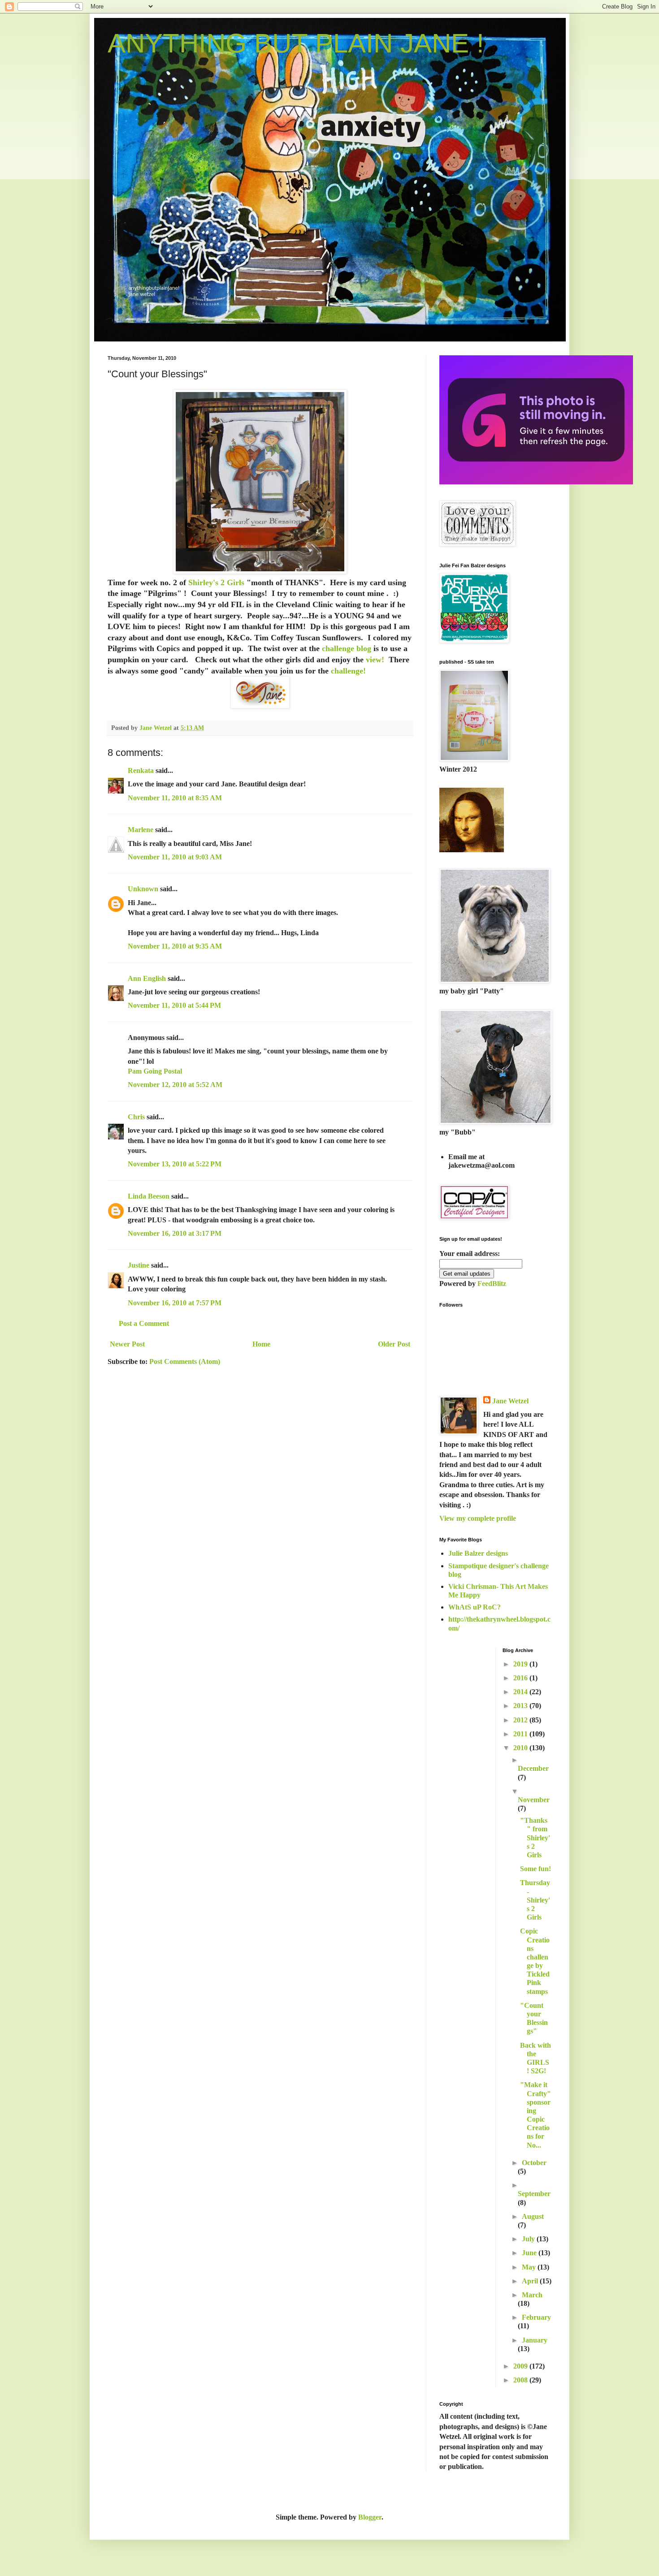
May (530, 2267)
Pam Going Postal (155, 1071)
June (530, 2253)
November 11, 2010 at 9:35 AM (175, 946)
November (534, 1800)
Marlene (141, 830)
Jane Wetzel (510, 1401)
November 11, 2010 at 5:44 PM (174, 1005)
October (534, 2163)
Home (261, 1344)
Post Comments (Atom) (185, 1361)
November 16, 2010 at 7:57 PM (175, 1303)
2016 (521, 1678)
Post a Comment (144, 1323)
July (529, 2239)
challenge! (347, 671)
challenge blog (347, 648)
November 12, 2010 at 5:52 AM (175, 1085)
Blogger (370, 2517)
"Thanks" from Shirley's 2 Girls (535, 1838)
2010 (521, 1748)
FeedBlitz (492, 1284)
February (536, 2317)
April (531, 2281)
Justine (139, 1265)
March (532, 2295)
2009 (521, 2366)
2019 (521, 1664)
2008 (521, 2380)
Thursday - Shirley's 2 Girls (535, 1900)
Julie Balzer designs (478, 1553)
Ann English (147, 978)
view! (375, 660)
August (533, 2216)
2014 (521, 1692)
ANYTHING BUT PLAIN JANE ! (296, 43)
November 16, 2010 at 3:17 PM (175, 1233)
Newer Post (127, 1344)
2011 (521, 1734)
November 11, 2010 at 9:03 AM (175, 857)
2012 (521, 1720)
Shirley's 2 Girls (216, 583)
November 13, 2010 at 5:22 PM (175, 1164)
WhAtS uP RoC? (475, 1607)
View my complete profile (478, 1518)
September (534, 2194)
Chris (136, 1117)
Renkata (141, 770)
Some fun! (535, 1869)
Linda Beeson (149, 1196)
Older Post (394, 1344)
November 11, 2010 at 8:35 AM (175, 798)
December (533, 1768)
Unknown (143, 889)
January (535, 2340)
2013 (521, 1706)
